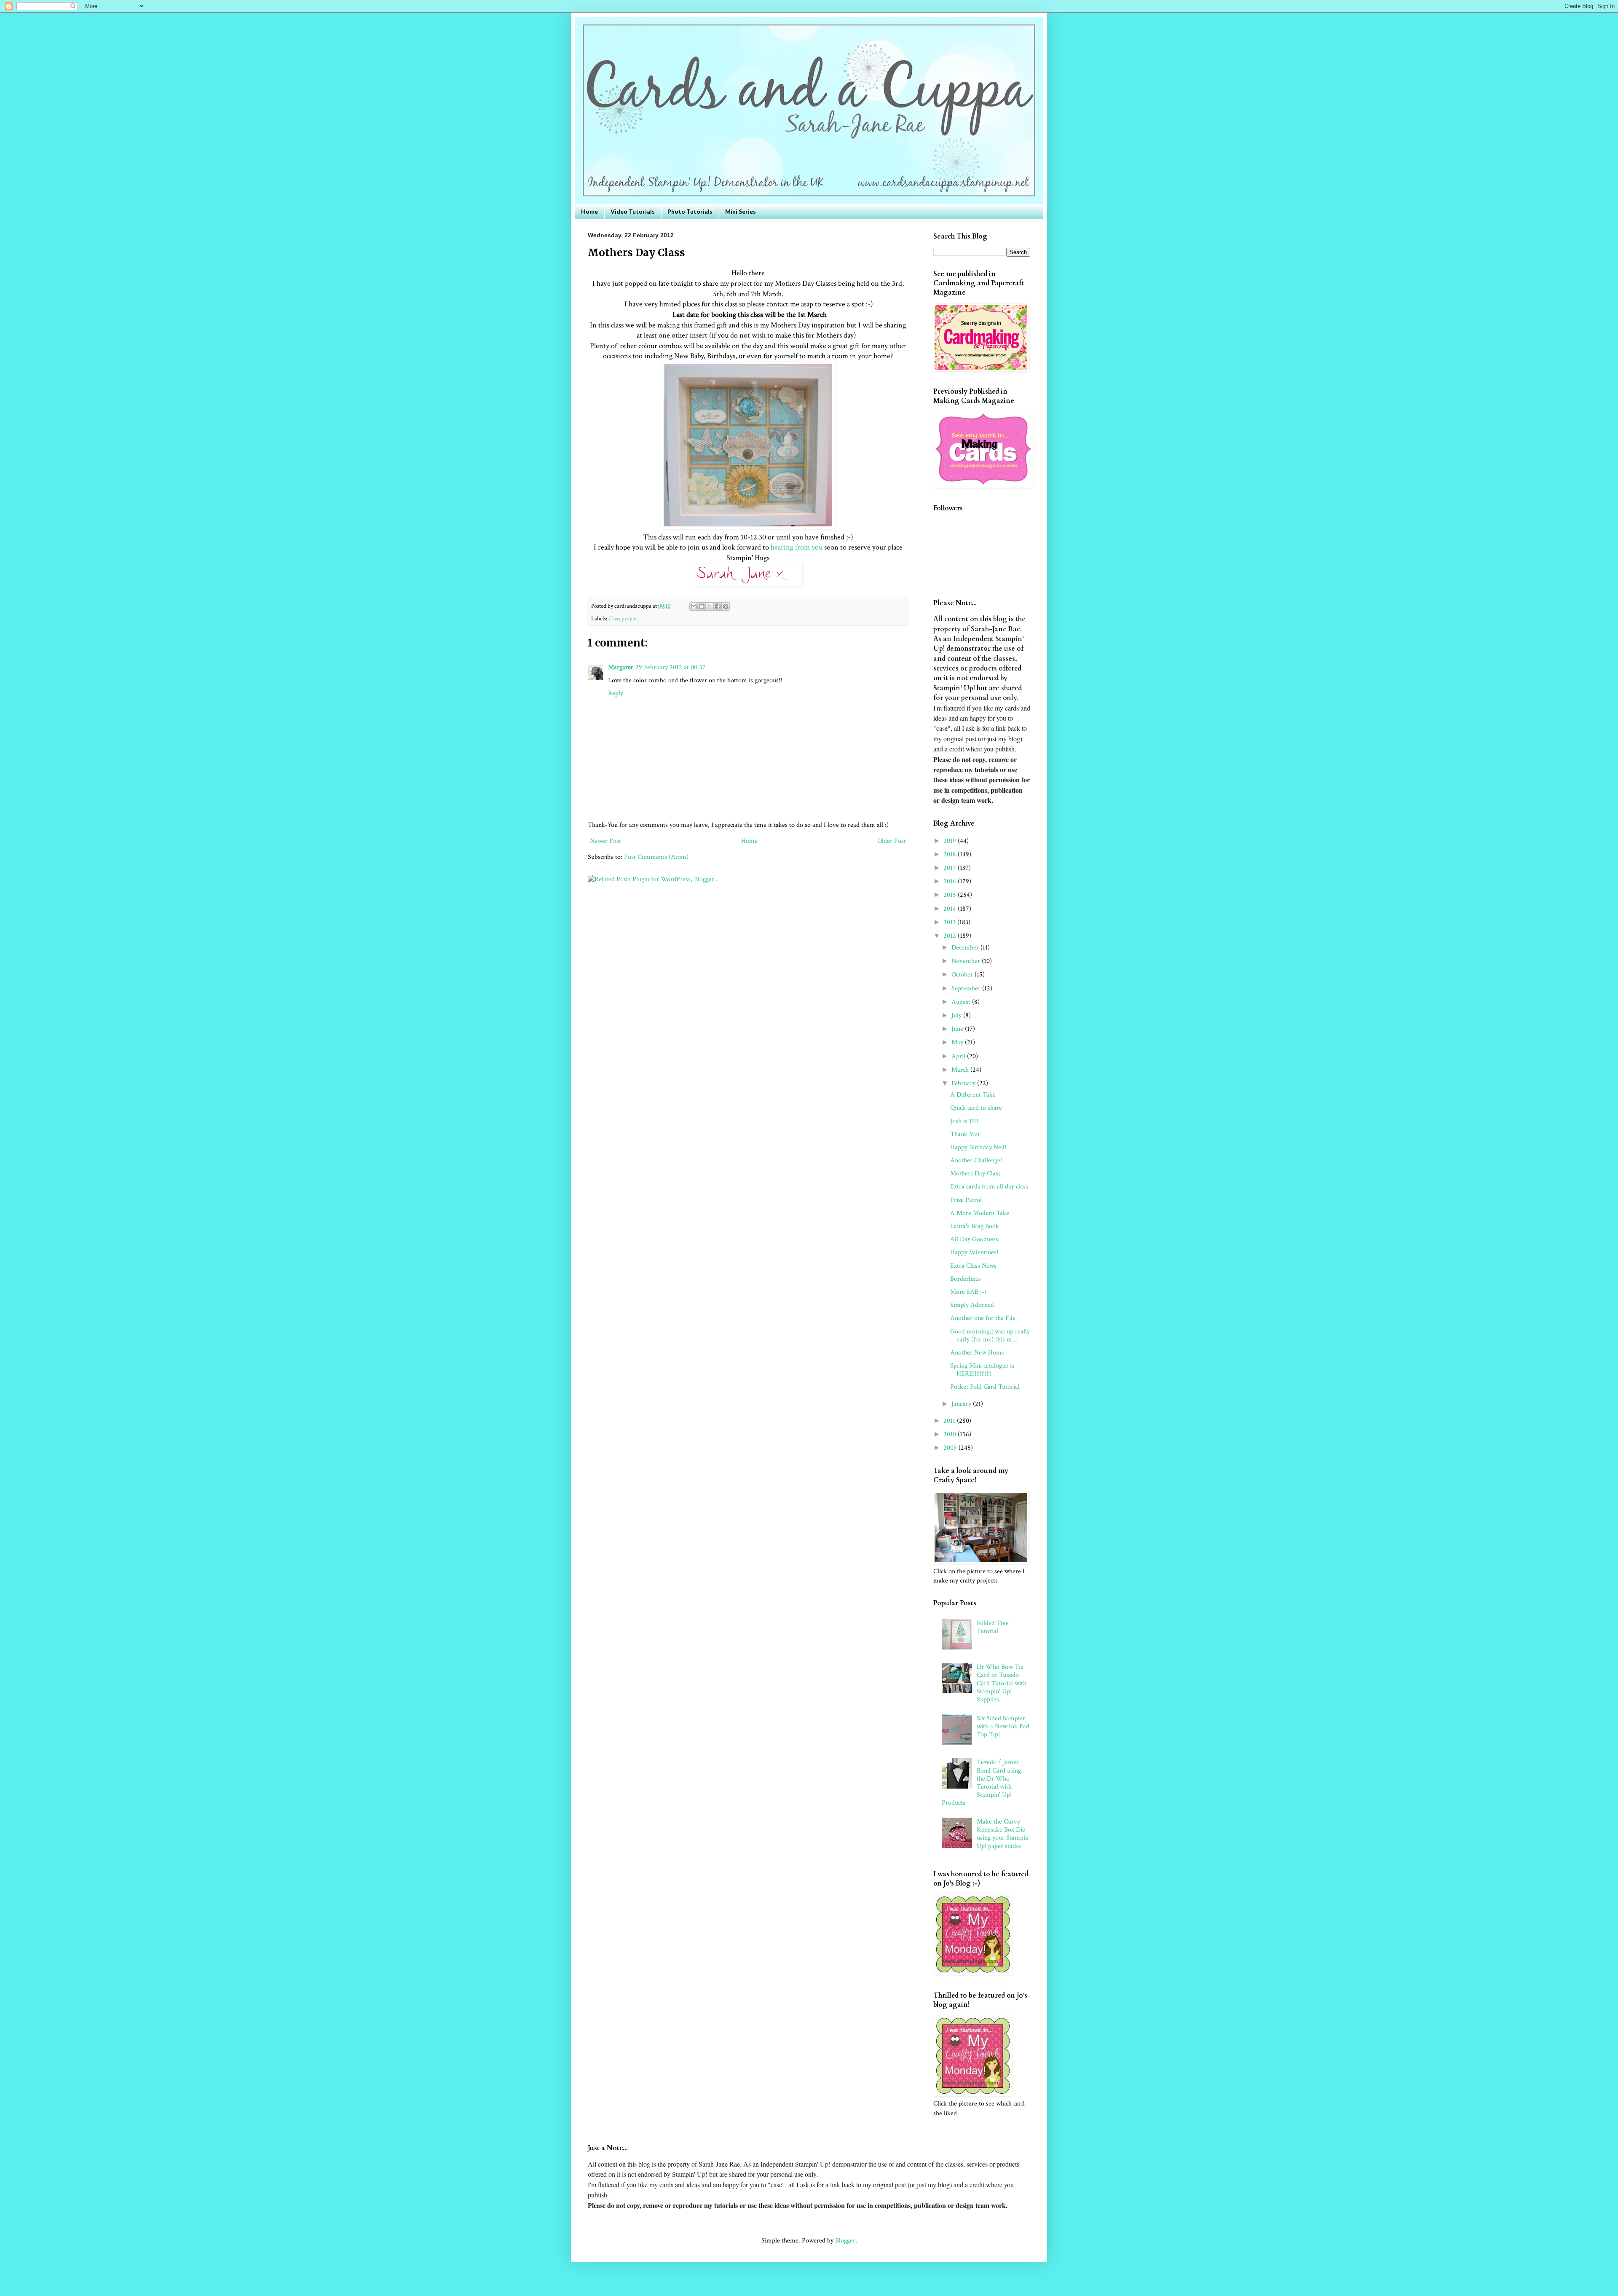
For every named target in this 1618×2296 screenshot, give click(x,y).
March (961, 1070)
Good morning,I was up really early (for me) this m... (990, 1336)
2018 (951, 854)
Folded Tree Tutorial (993, 1627)
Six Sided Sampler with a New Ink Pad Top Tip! (1003, 1726)
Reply (616, 693)
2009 (951, 1448)
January (962, 1404)
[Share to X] (710, 606)
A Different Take (973, 1095)
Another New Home (977, 1353)
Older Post (892, 841)
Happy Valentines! (974, 1252)
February (964, 1083)
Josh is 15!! (964, 1121)
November (967, 961)
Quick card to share (976, 1108)
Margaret (620, 667)
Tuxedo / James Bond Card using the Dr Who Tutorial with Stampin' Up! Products (981, 1782)
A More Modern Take (980, 1213)
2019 (951, 841)
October (963, 975)
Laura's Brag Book (975, 1226)
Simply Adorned (972, 1305)
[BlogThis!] (702, 606)
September (967, 988)
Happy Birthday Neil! (978, 1147)
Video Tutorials (633, 211)
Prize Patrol (966, 1200)
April (959, 1056)
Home (589, 211)
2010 (951, 1434)
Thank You (965, 1134)
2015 (951, 895)
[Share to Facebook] (718, 606)
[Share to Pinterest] (726, 606)
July (957, 1015)
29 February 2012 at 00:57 (671, 667)
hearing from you (796, 547)
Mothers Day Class (975, 1173)
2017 (951, 868)
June (958, 1029)
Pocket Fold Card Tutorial (985, 1387)
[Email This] (694, 606)
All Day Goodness (974, 1239)
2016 (951, 881)
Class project (623, 618)
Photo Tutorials (690, 211)
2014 (951, 909)
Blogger (845, 2241)
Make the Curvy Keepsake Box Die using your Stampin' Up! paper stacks (1003, 1834)
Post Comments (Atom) (656, 857)
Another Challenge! (976, 1160)
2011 (950, 1421)
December (966, 948)
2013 (950, 922)
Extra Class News (973, 1266)
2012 (951, 936)
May (958, 1042)
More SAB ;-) (968, 1292)
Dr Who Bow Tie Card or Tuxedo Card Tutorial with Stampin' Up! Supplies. (1002, 1683)
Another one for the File (983, 1318)
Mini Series (741, 211)
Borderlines (966, 1279)
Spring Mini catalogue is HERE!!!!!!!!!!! (982, 1370)
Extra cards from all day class (989, 1187)
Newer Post (605, 841)
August (962, 1002)
